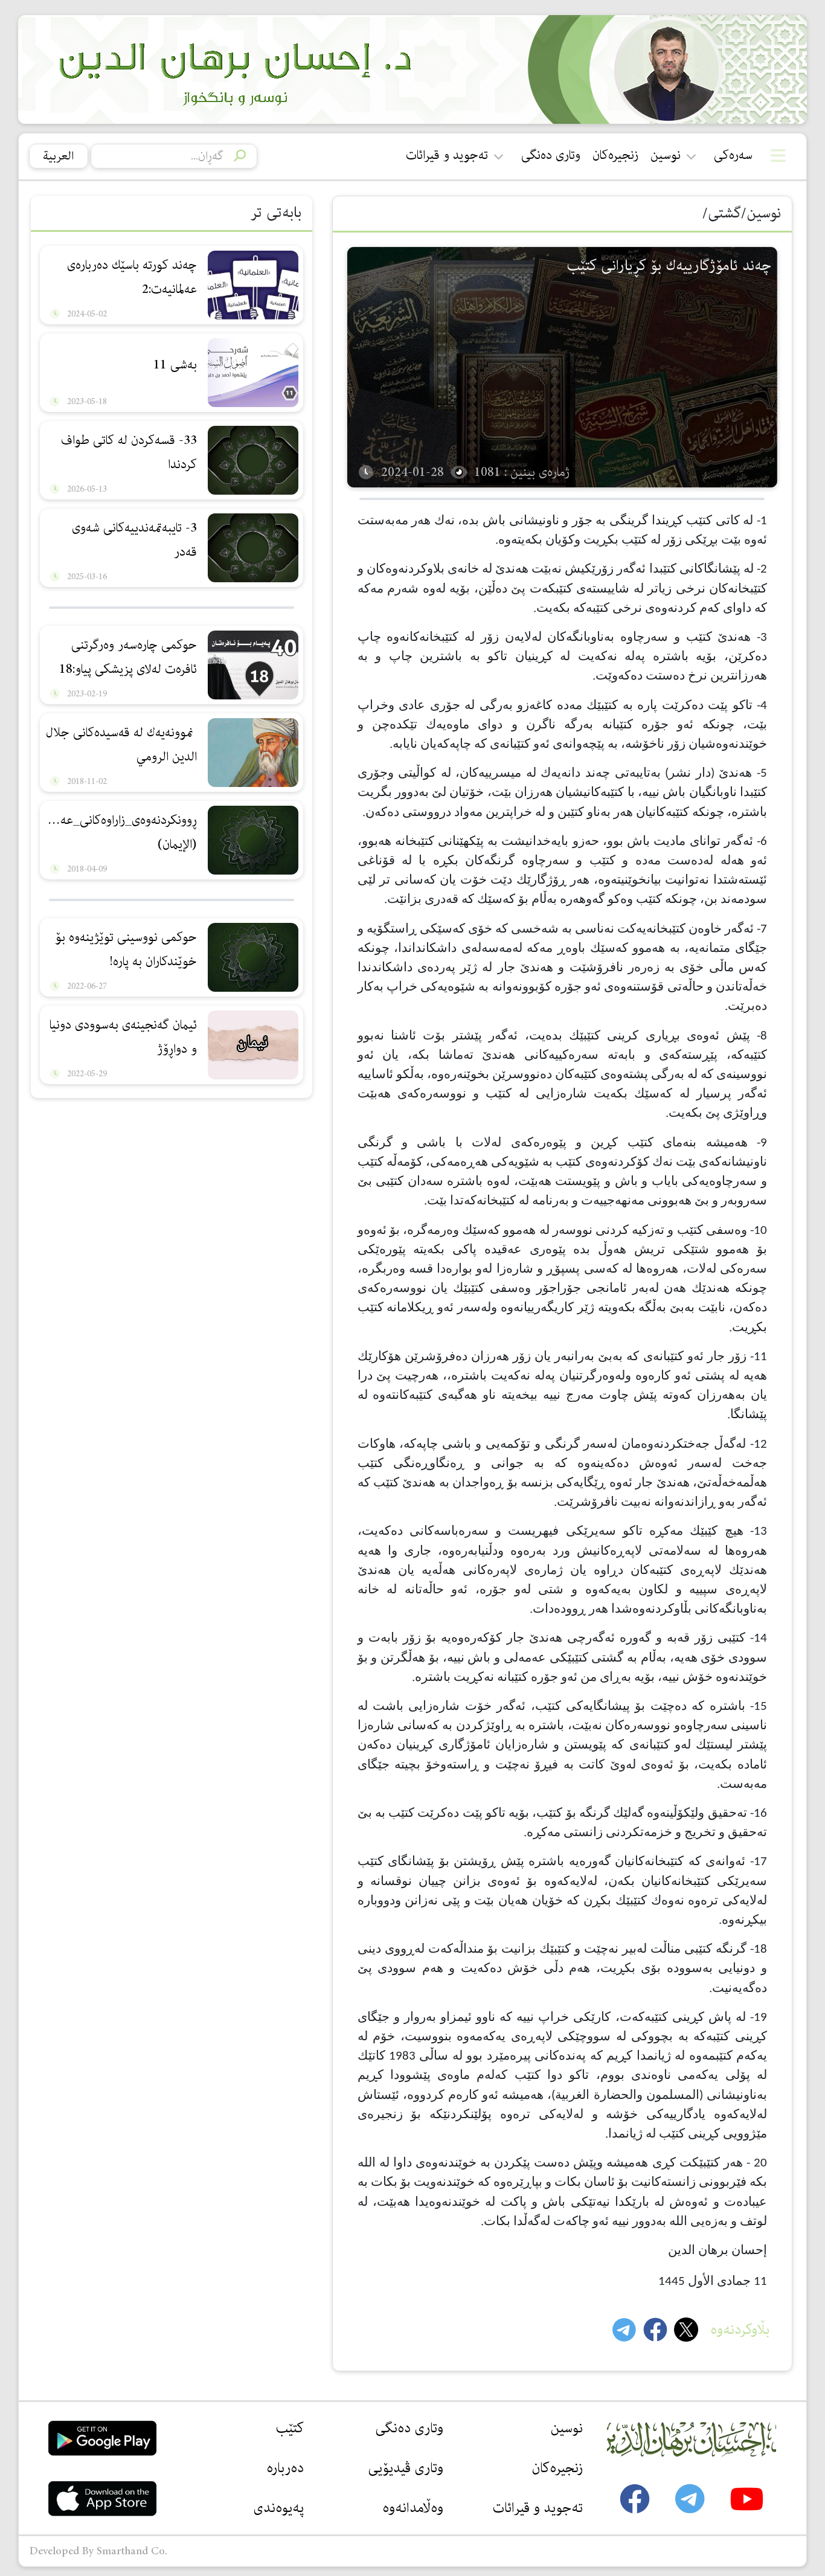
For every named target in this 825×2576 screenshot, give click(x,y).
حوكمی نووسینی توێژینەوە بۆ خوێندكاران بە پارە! (126, 949)
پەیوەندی (278, 2508)
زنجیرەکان (615, 156)
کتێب (290, 2428)
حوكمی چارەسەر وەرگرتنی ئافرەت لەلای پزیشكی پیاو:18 (128, 657)
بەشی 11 (175, 365)
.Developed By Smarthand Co (98, 2551)
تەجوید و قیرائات (447, 156)
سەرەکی (733, 156)
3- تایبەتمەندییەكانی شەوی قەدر (134, 540)
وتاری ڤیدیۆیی (406, 2468)
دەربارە (285, 2468)
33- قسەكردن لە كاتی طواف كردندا (129, 452)
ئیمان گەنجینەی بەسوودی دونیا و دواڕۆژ (123, 1037)
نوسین (666, 156)
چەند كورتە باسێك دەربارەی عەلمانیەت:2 (132, 277)
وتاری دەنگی (551, 156)
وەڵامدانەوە (413, 2508)
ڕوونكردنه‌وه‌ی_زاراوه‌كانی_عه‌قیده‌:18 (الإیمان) (120, 832)
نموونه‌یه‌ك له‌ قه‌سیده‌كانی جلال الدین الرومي (121, 745)
